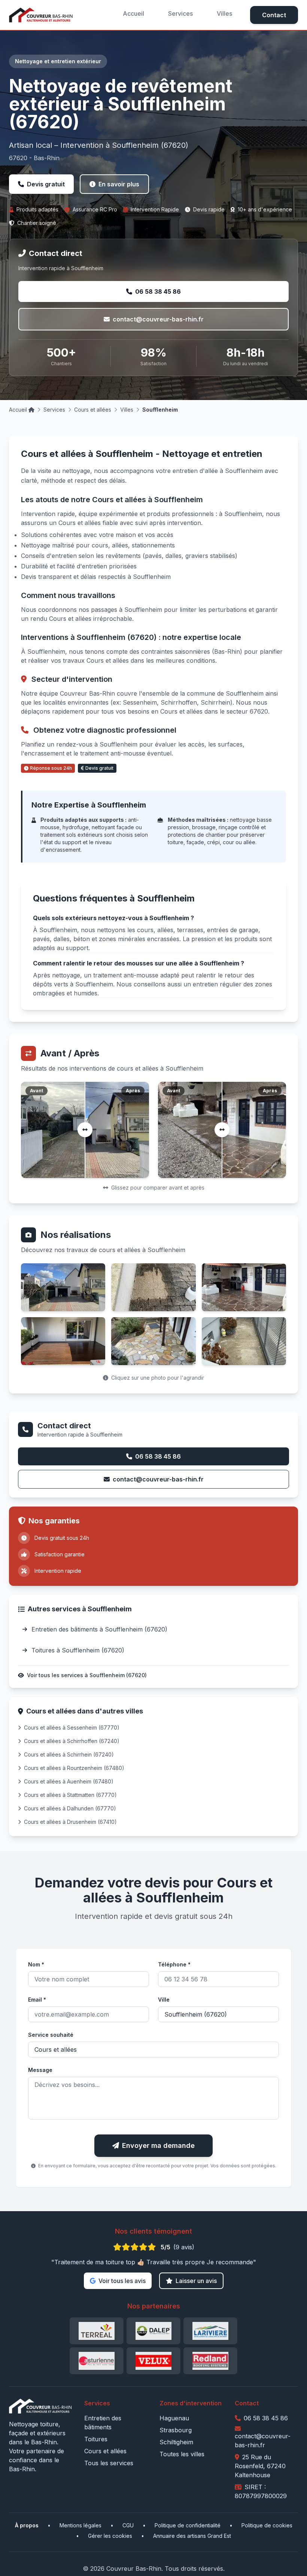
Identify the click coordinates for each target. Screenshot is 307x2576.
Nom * (36, 1964)
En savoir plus (119, 184)
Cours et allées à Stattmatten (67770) (70, 1795)
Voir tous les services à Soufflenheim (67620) (87, 1675)
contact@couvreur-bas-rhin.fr (158, 319)
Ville (164, 2000)
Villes (224, 13)
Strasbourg (176, 2430)
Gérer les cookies (110, 2536)
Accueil (133, 13)
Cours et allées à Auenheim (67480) (69, 1781)
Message (40, 2070)
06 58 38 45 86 (158, 292)
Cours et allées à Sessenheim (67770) (72, 1727)
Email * (37, 2000)
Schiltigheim (176, 2442)
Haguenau (174, 2418)
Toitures (96, 2439)
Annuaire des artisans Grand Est (192, 2536)
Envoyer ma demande (158, 2145)
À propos (27, 2525)
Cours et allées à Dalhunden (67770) (70, 1808)
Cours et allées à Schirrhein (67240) (69, 1754)
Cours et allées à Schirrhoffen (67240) (72, 1741)
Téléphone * (174, 1964)
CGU (128, 2525)
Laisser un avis (196, 2281)
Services (180, 13)
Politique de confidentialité (188, 2525)
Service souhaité (51, 2035)
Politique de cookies (267, 2525)
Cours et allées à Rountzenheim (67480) (74, 1768)
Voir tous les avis (122, 2281)
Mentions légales (80, 2525)
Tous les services (109, 2463)
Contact (274, 15)
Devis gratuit (46, 184)
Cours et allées (93, 410)
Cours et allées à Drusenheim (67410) (70, 1822)
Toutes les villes (182, 2454)
